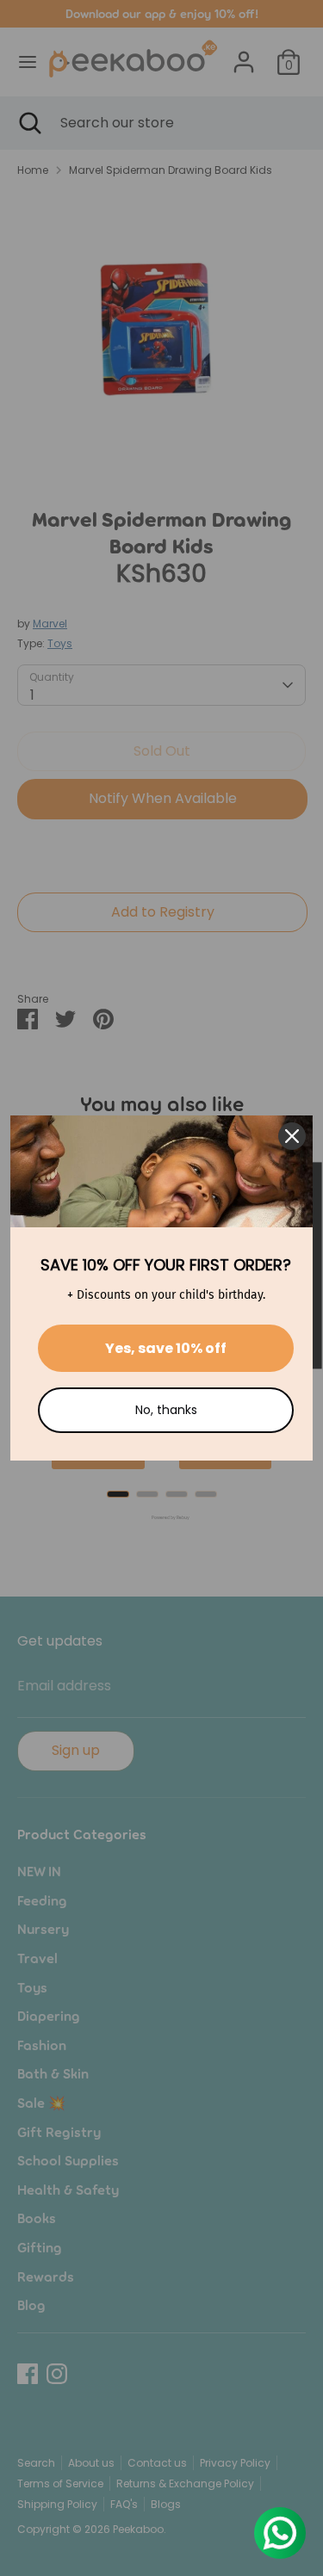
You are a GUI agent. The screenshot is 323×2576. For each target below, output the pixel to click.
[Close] (292, 1136)
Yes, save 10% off (166, 1348)
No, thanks (166, 1410)
